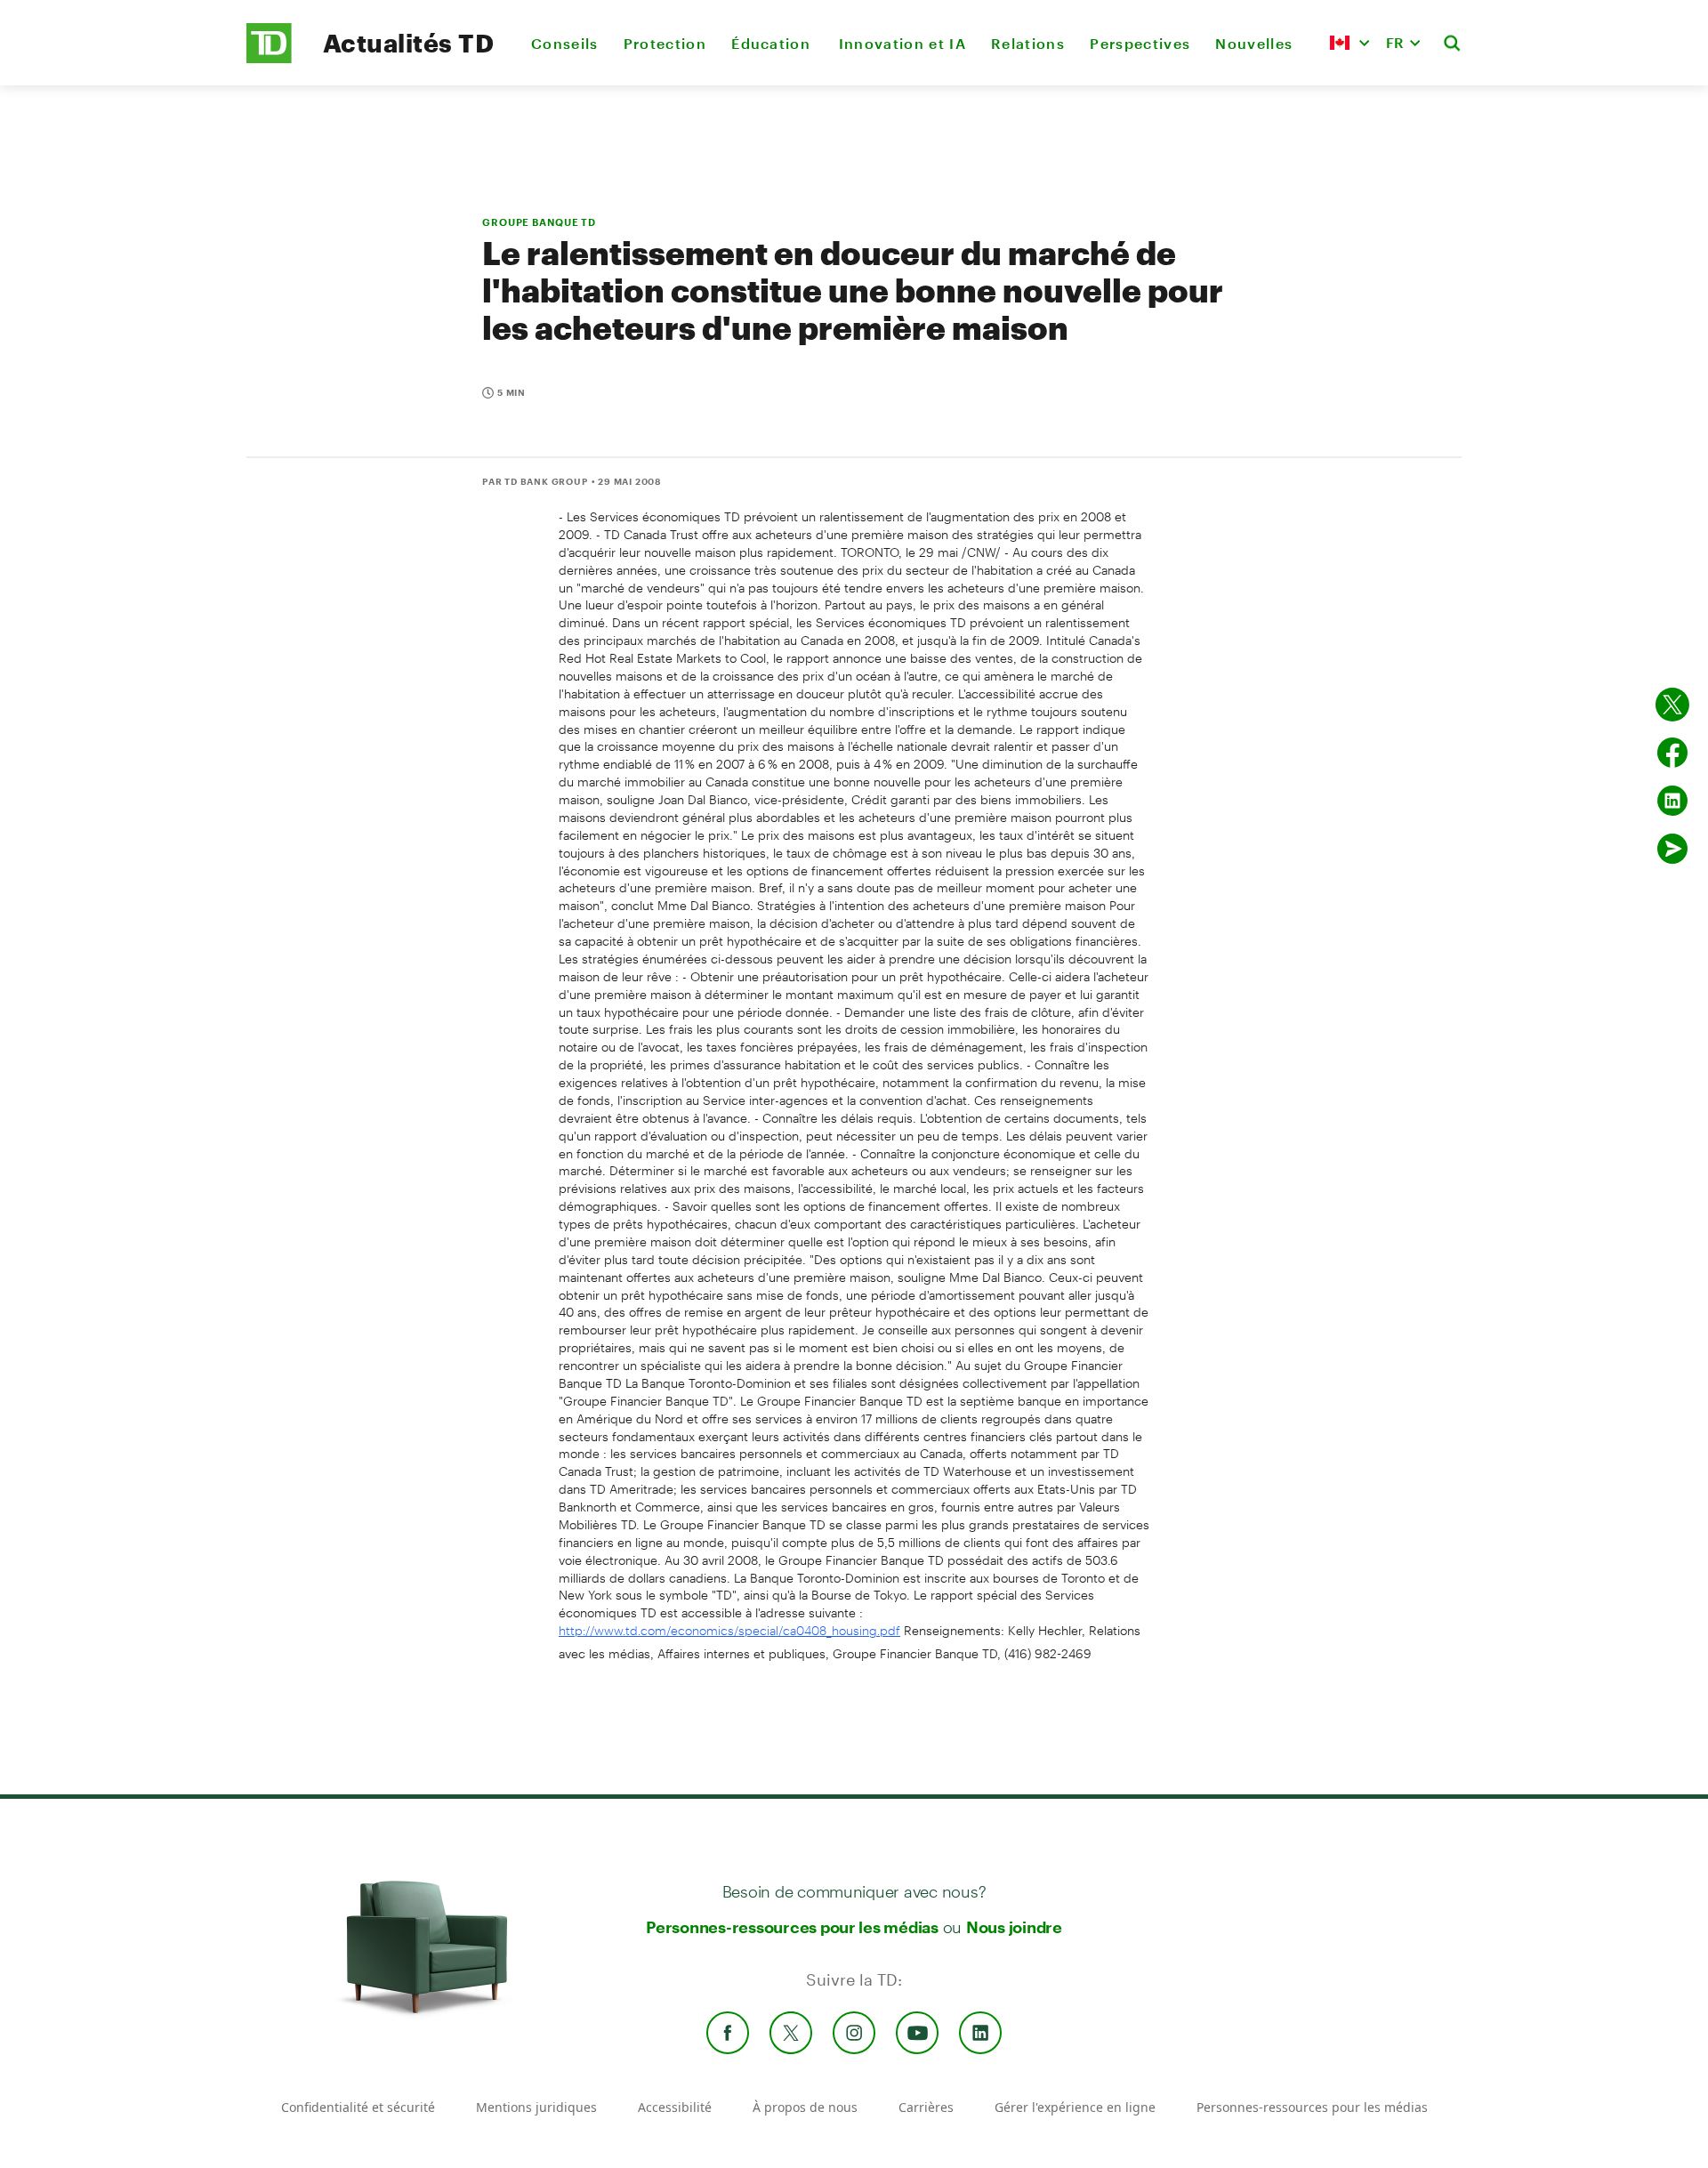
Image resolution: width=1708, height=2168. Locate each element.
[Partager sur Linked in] (1672, 801)
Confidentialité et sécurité (358, 2107)
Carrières (926, 2107)
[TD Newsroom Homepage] (269, 58)
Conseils (565, 43)
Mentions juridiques (536, 2107)
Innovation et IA (902, 43)
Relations (1028, 43)
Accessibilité (675, 2107)
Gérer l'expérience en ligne (1075, 2107)
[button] (1349, 43)
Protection (665, 43)
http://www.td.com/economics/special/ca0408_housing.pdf (729, 1630)
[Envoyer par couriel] (1672, 849)
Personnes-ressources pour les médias (792, 1927)
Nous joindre (1014, 1927)
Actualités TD (408, 43)
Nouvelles (1254, 43)
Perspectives (1140, 43)
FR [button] (1395, 42)
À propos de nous (805, 2107)
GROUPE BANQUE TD (539, 222)
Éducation (772, 43)
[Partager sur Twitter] (1672, 705)
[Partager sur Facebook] (1672, 753)
